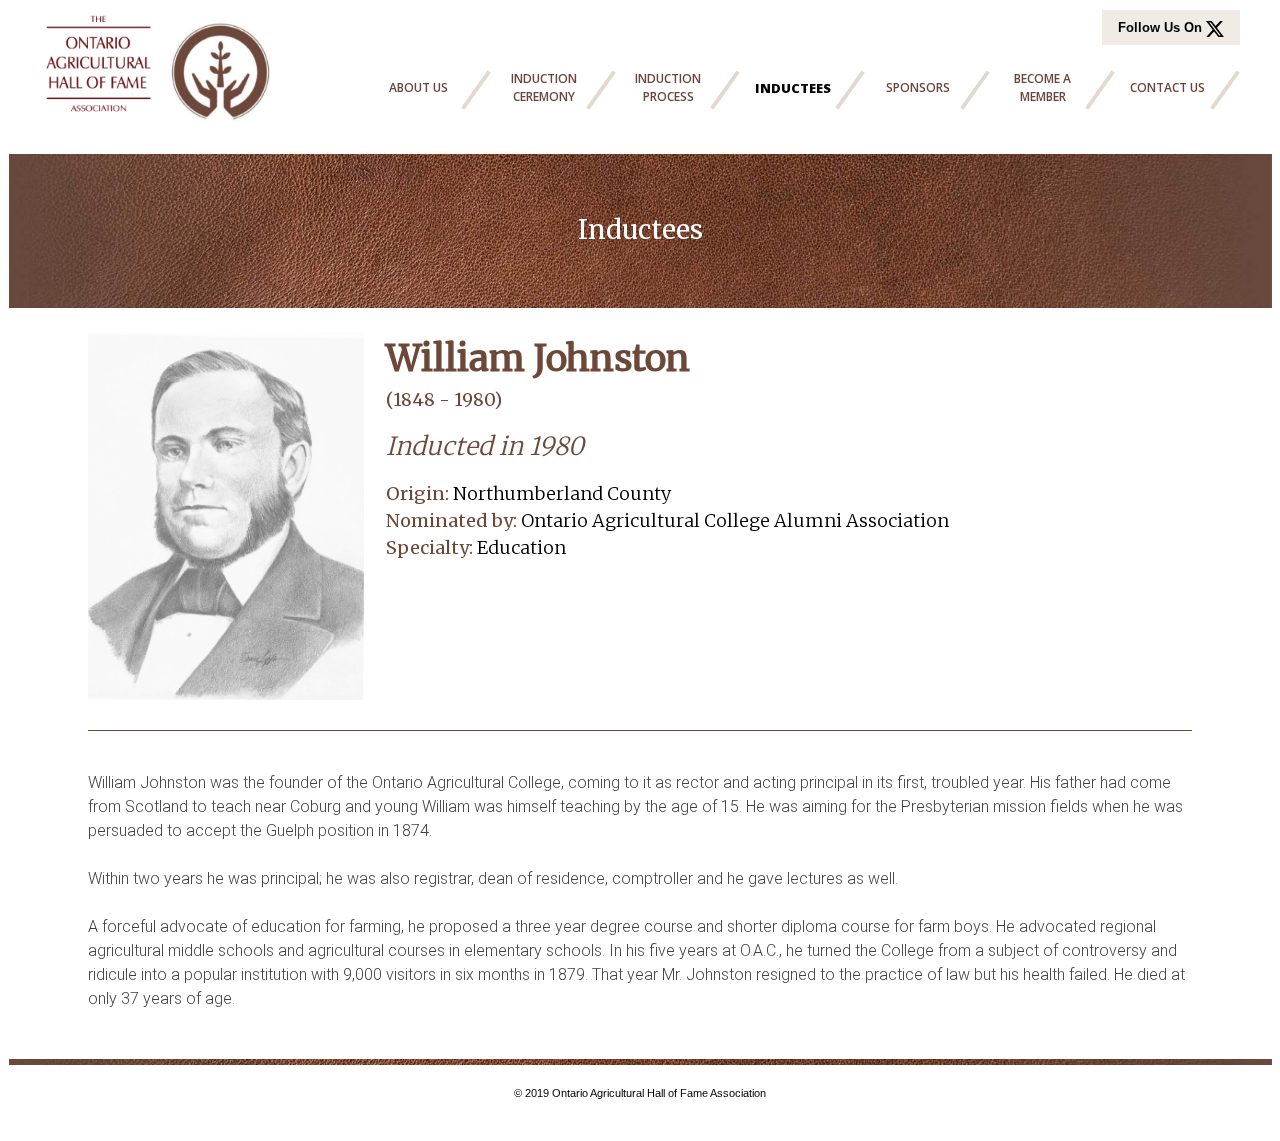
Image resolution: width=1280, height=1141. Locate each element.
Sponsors (918, 87)
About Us (418, 87)
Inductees (793, 88)
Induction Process (668, 87)
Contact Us (1167, 87)
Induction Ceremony (544, 87)
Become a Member (1042, 87)
